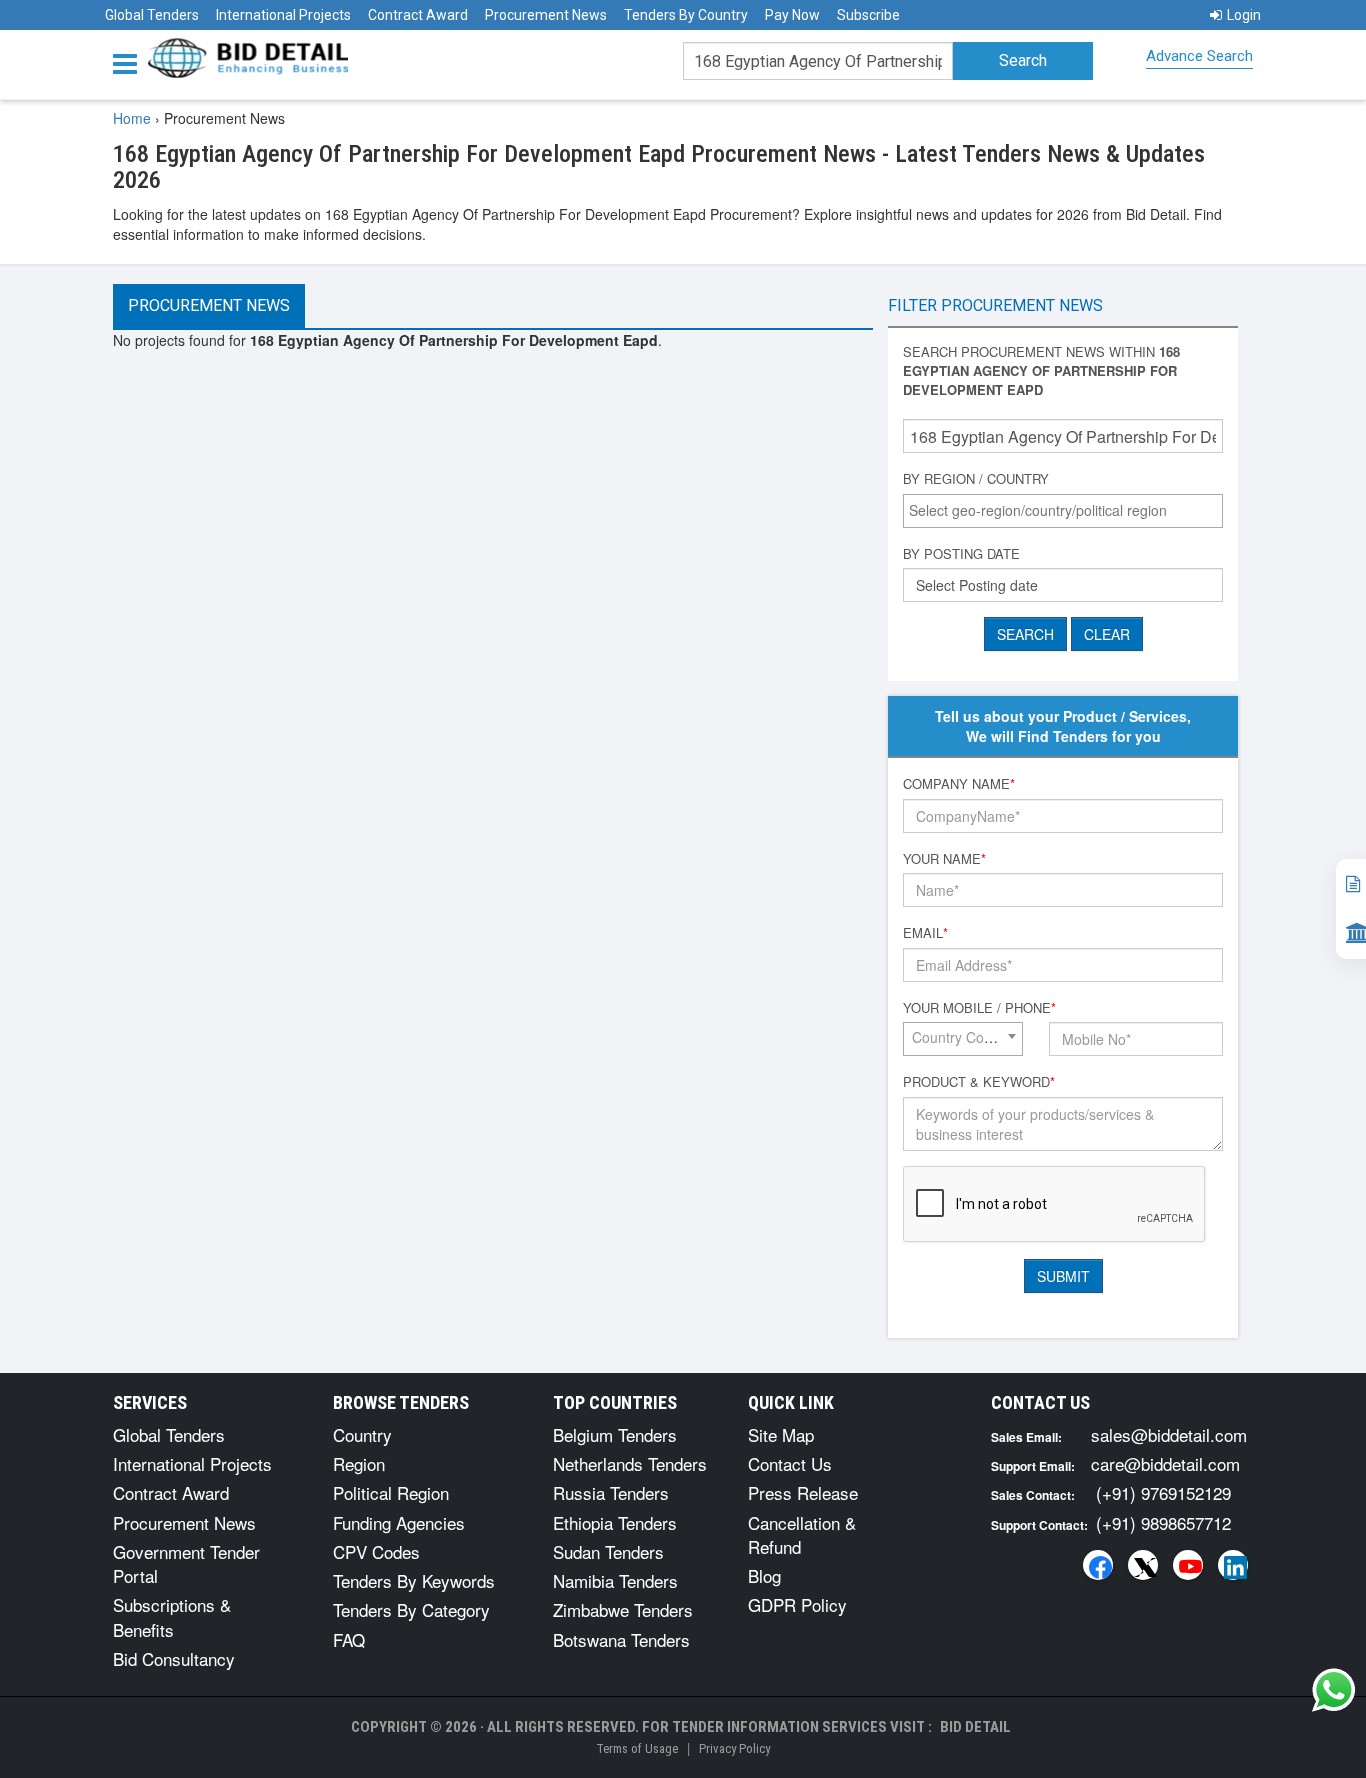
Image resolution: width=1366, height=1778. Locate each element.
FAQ (349, 1639)
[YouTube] (1188, 1565)
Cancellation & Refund (802, 1534)
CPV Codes (376, 1551)
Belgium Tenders (615, 1434)
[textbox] (1068, 510)
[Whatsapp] (1334, 1690)
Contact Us (790, 1463)
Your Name (944, 859)
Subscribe (868, 15)
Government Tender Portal (186, 1563)
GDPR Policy (797, 1604)
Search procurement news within (1041, 370)
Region (359, 1463)
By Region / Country (976, 479)
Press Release (803, 1492)
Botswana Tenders (621, 1639)
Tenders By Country (686, 15)
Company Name (959, 784)
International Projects (283, 15)
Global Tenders (152, 15)
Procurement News (546, 15)
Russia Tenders (611, 1492)
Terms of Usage (637, 1748)
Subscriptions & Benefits (172, 1616)
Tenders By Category (411, 1609)
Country (362, 1434)
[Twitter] (1143, 1565)
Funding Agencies (399, 1522)
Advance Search (1199, 56)
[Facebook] (1098, 1565)
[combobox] (1063, 511)
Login (1244, 15)
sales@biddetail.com (1169, 1434)
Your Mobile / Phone (979, 1008)
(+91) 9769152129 (1163, 1492)
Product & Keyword (979, 1082)
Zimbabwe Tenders (623, 1609)
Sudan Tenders (608, 1551)
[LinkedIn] (1233, 1565)
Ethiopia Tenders (615, 1522)
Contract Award (418, 15)
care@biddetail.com (1165, 1463)
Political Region (391, 1492)
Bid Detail (975, 1727)
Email (925, 933)
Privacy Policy (734, 1748)
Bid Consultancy (174, 1658)
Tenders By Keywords (414, 1580)
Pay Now (792, 15)
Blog (764, 1575)
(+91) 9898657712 (1163, 1522)
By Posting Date (961, 554)
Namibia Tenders (615, 1580)
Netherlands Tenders (630, 1463)
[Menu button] (130, 62)
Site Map (781, 1434)
